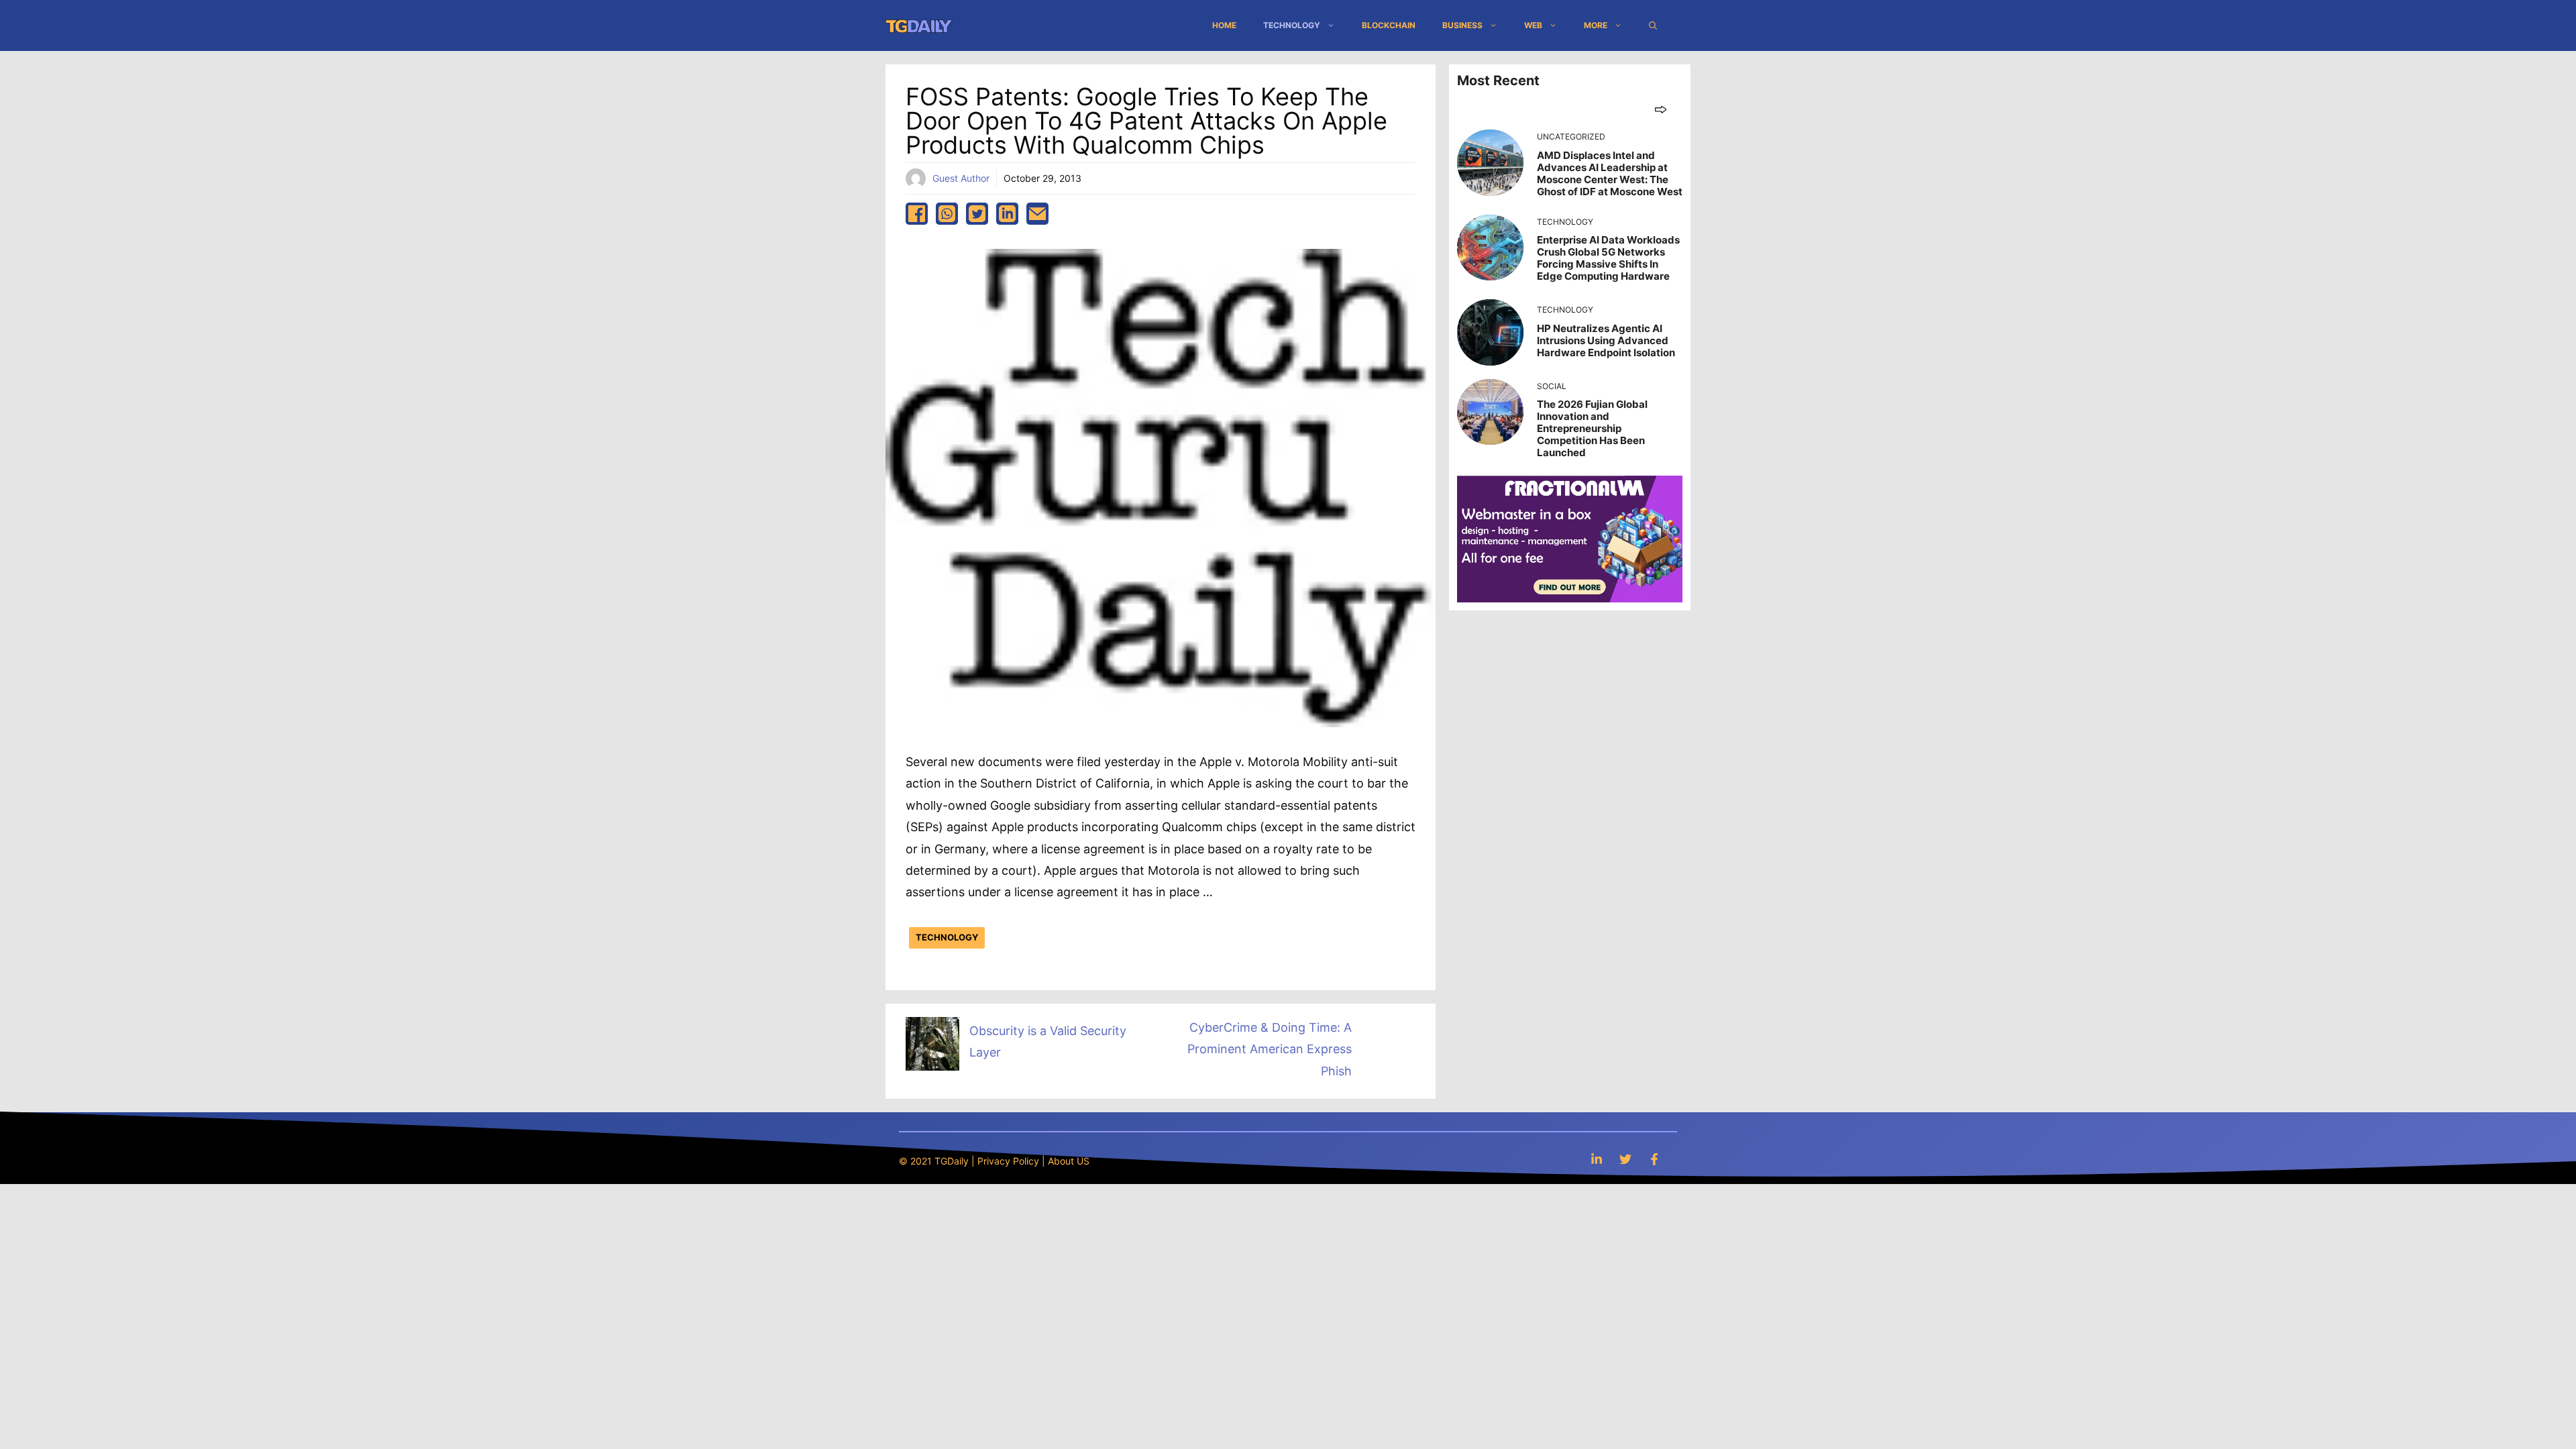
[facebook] (917, 214)
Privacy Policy (1008, 1161)
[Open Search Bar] (1653, 25)
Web (1533, 25)
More (1596, 25)
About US (1069, 1161)
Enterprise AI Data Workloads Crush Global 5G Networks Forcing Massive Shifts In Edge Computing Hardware (1608, 258)
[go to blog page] (1661, 109)
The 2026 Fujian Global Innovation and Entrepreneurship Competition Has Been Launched (1592, 428)
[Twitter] (1625, 1159)
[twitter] (977, 214)
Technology (1292, 25)
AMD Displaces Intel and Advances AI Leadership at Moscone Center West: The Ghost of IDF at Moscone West (1610, 173)
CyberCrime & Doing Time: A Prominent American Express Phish (1270, 1049)
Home (1224, 25)
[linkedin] (1007, 214)
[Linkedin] (1597, 1159)
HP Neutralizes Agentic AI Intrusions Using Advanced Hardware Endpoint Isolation (1606, 340)
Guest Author (961, 178)
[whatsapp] (947, 214)
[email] (1037, 214)
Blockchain (1389, 25)
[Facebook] (1654, 1159)
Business (1462, 25)
